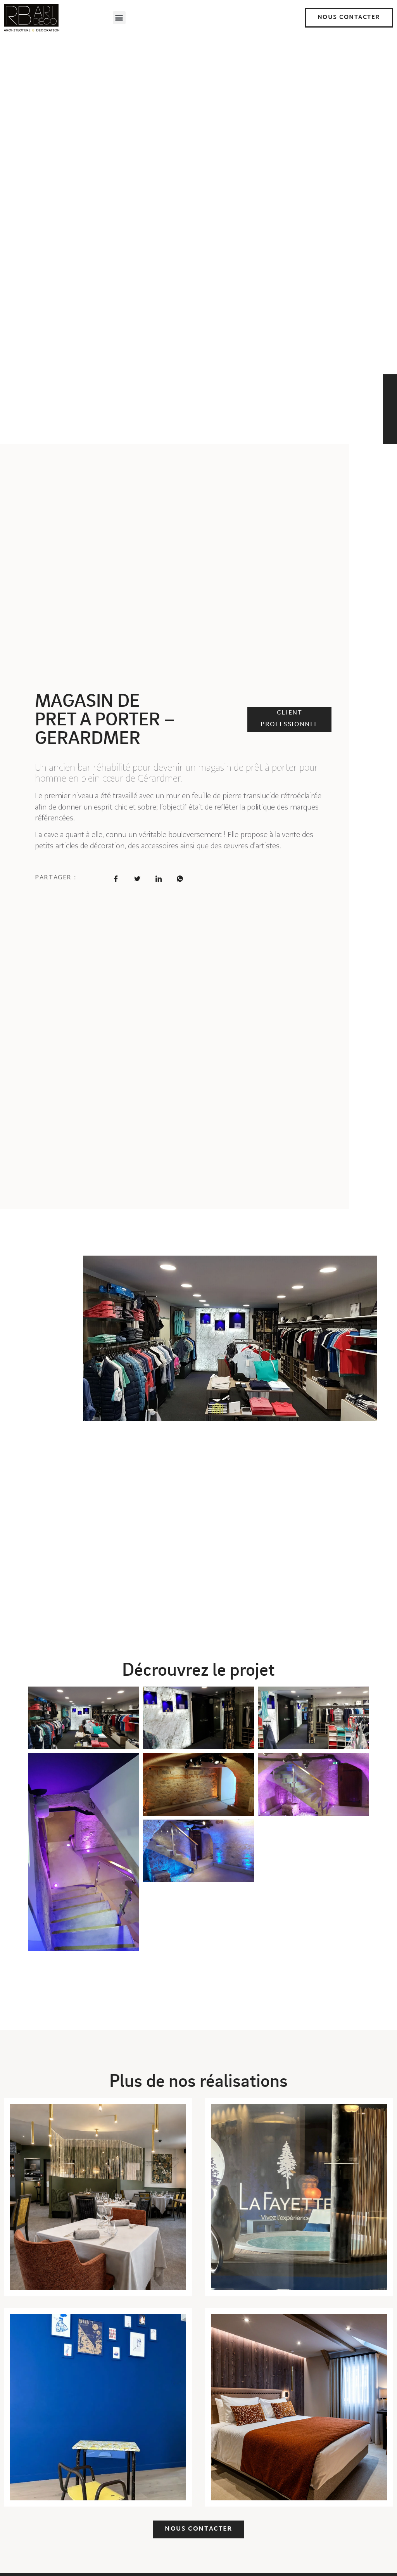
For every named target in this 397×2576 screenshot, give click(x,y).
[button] (119, 18)
